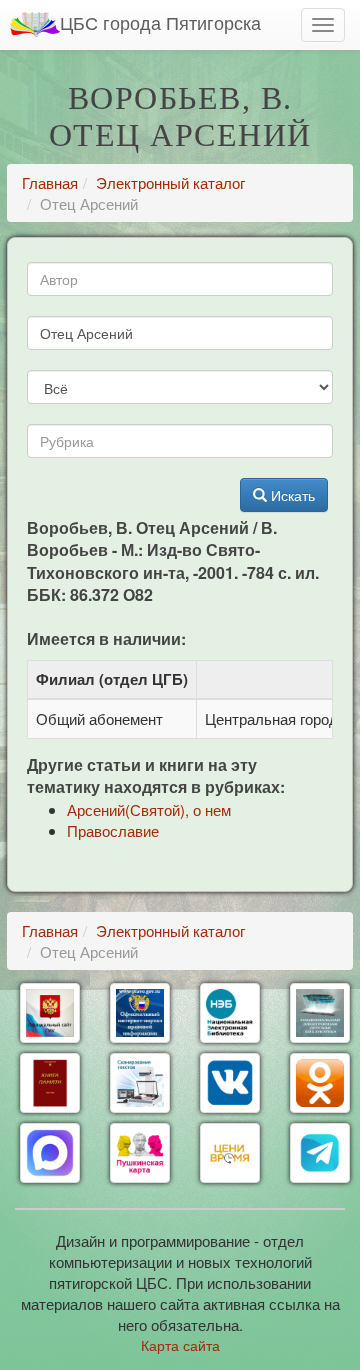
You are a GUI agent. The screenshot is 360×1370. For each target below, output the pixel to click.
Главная (50, 182)
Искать (291, 495)
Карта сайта (180, 1345)
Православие (113, 830)
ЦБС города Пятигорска (160, 22)
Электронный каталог (170, 182)
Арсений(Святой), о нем (149, 809)
